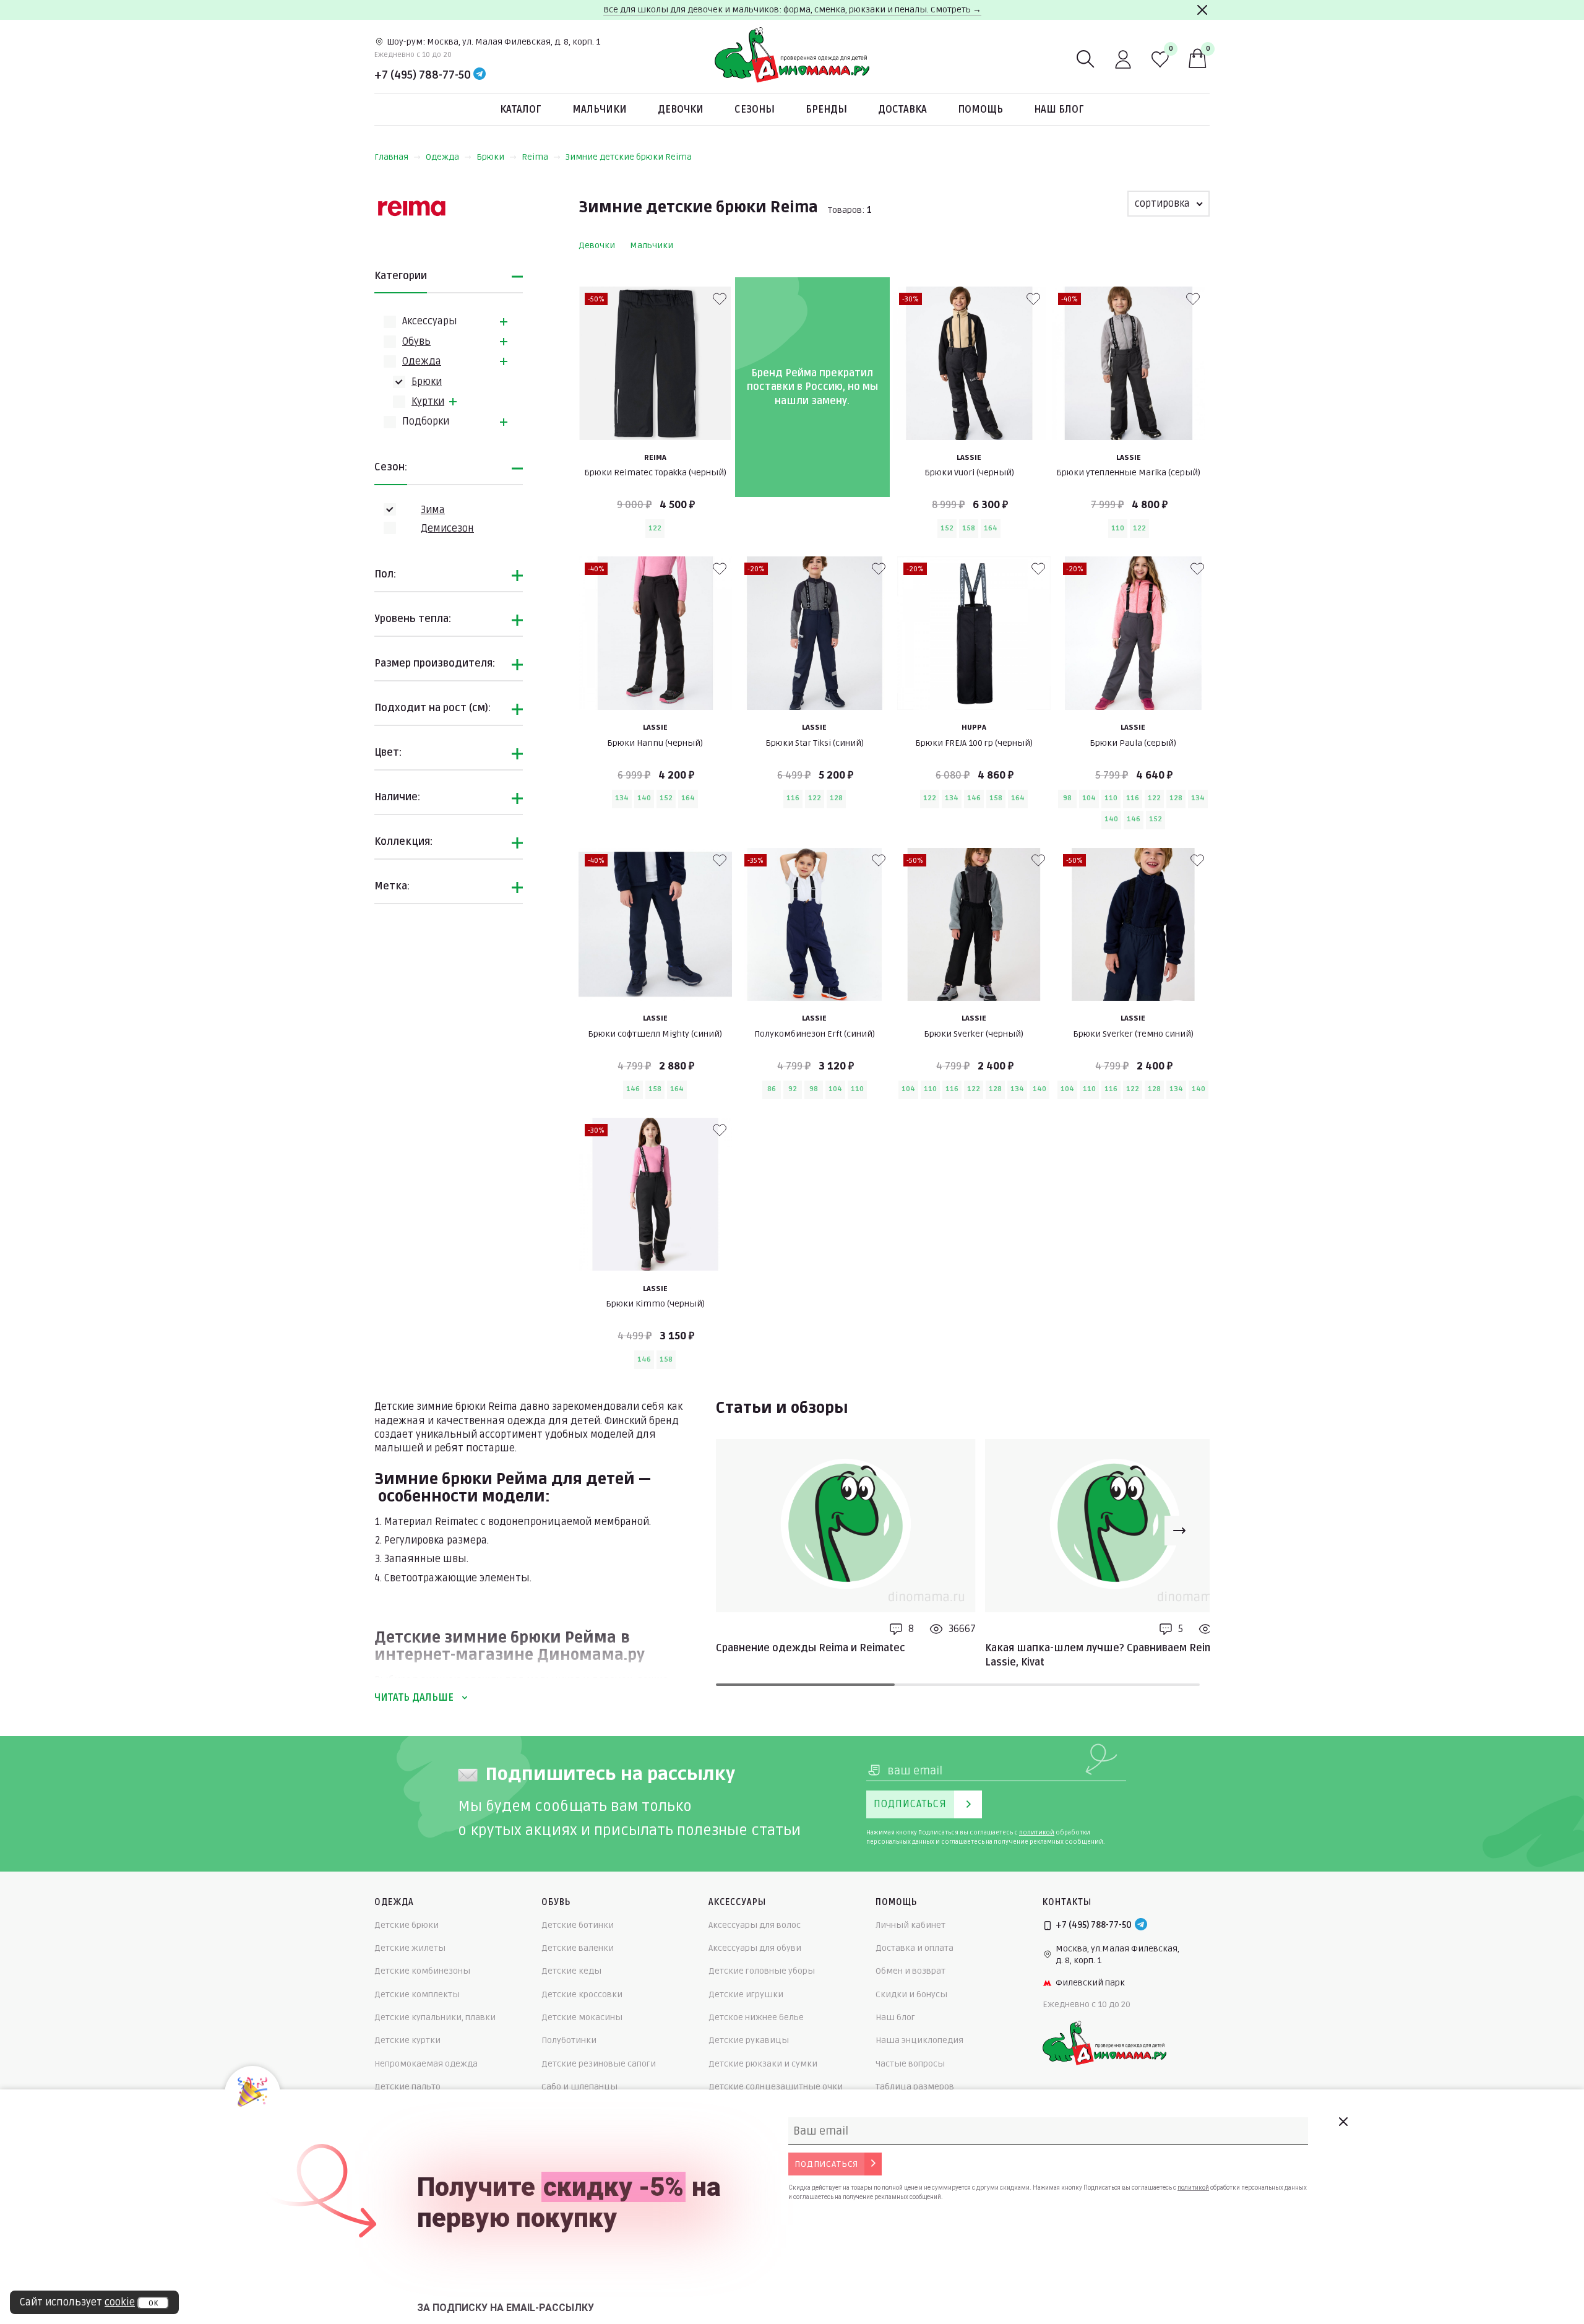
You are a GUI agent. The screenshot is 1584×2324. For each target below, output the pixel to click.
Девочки (681, 110)
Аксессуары (430, 321)
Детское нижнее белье (756, 2017)
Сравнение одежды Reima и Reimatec (811, 1648)
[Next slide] (1179, 1531)
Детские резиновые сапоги (599, 2064)
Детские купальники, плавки (435, 2017)
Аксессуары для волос (755, 1925)
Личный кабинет (910, 1925)
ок (153, 2303)
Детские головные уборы (762, 1971)
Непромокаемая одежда (426, 2064)
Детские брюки (407, 1925)
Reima (535, 157)
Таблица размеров (915, 2087)
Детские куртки (407, 2040)
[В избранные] (720, 299)
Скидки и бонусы (911, 1994)
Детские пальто (407, 2087)
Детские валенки (578, 1948)
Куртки (428, 402)
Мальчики (600, 110)
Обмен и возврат (910, 1971)
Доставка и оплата (915, 1948)
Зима (433, 510)
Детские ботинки (578, 1925)
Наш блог (1059, 110)
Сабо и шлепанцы (579, 2087)
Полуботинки (569, 2040)
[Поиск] (1086, 59)
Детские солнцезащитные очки (776, 2087)
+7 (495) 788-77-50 (423, 75)
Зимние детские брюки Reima (629, 157)
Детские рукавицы (749, 2040)
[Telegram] (480, 75)
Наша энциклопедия (919, 2040)
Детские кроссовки (582, 1994)
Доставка (902, 110)
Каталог (521, 110)
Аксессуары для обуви (755, 1948)
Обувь (416, 342)
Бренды (826, 110)
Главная (391, 157)
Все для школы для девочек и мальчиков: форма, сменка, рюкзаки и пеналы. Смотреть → (792, 10)
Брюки (490, 157)
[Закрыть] (1202, 10)
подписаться (826, 2164)
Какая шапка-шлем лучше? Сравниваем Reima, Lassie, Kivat (1103, 1655)
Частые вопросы (910, 2064)
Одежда (442, 157)
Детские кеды (571, 1971)
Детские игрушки (746, 1994)
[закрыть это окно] (1343, 2122)
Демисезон (447, 529)
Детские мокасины (582, 2017)
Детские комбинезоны (422, 1971)
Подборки (426, 421)
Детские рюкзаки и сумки (763, 2064)
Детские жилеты (410, 1948)
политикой (1037, 1833)
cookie (120, 2302)
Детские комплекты (417, 1994)
